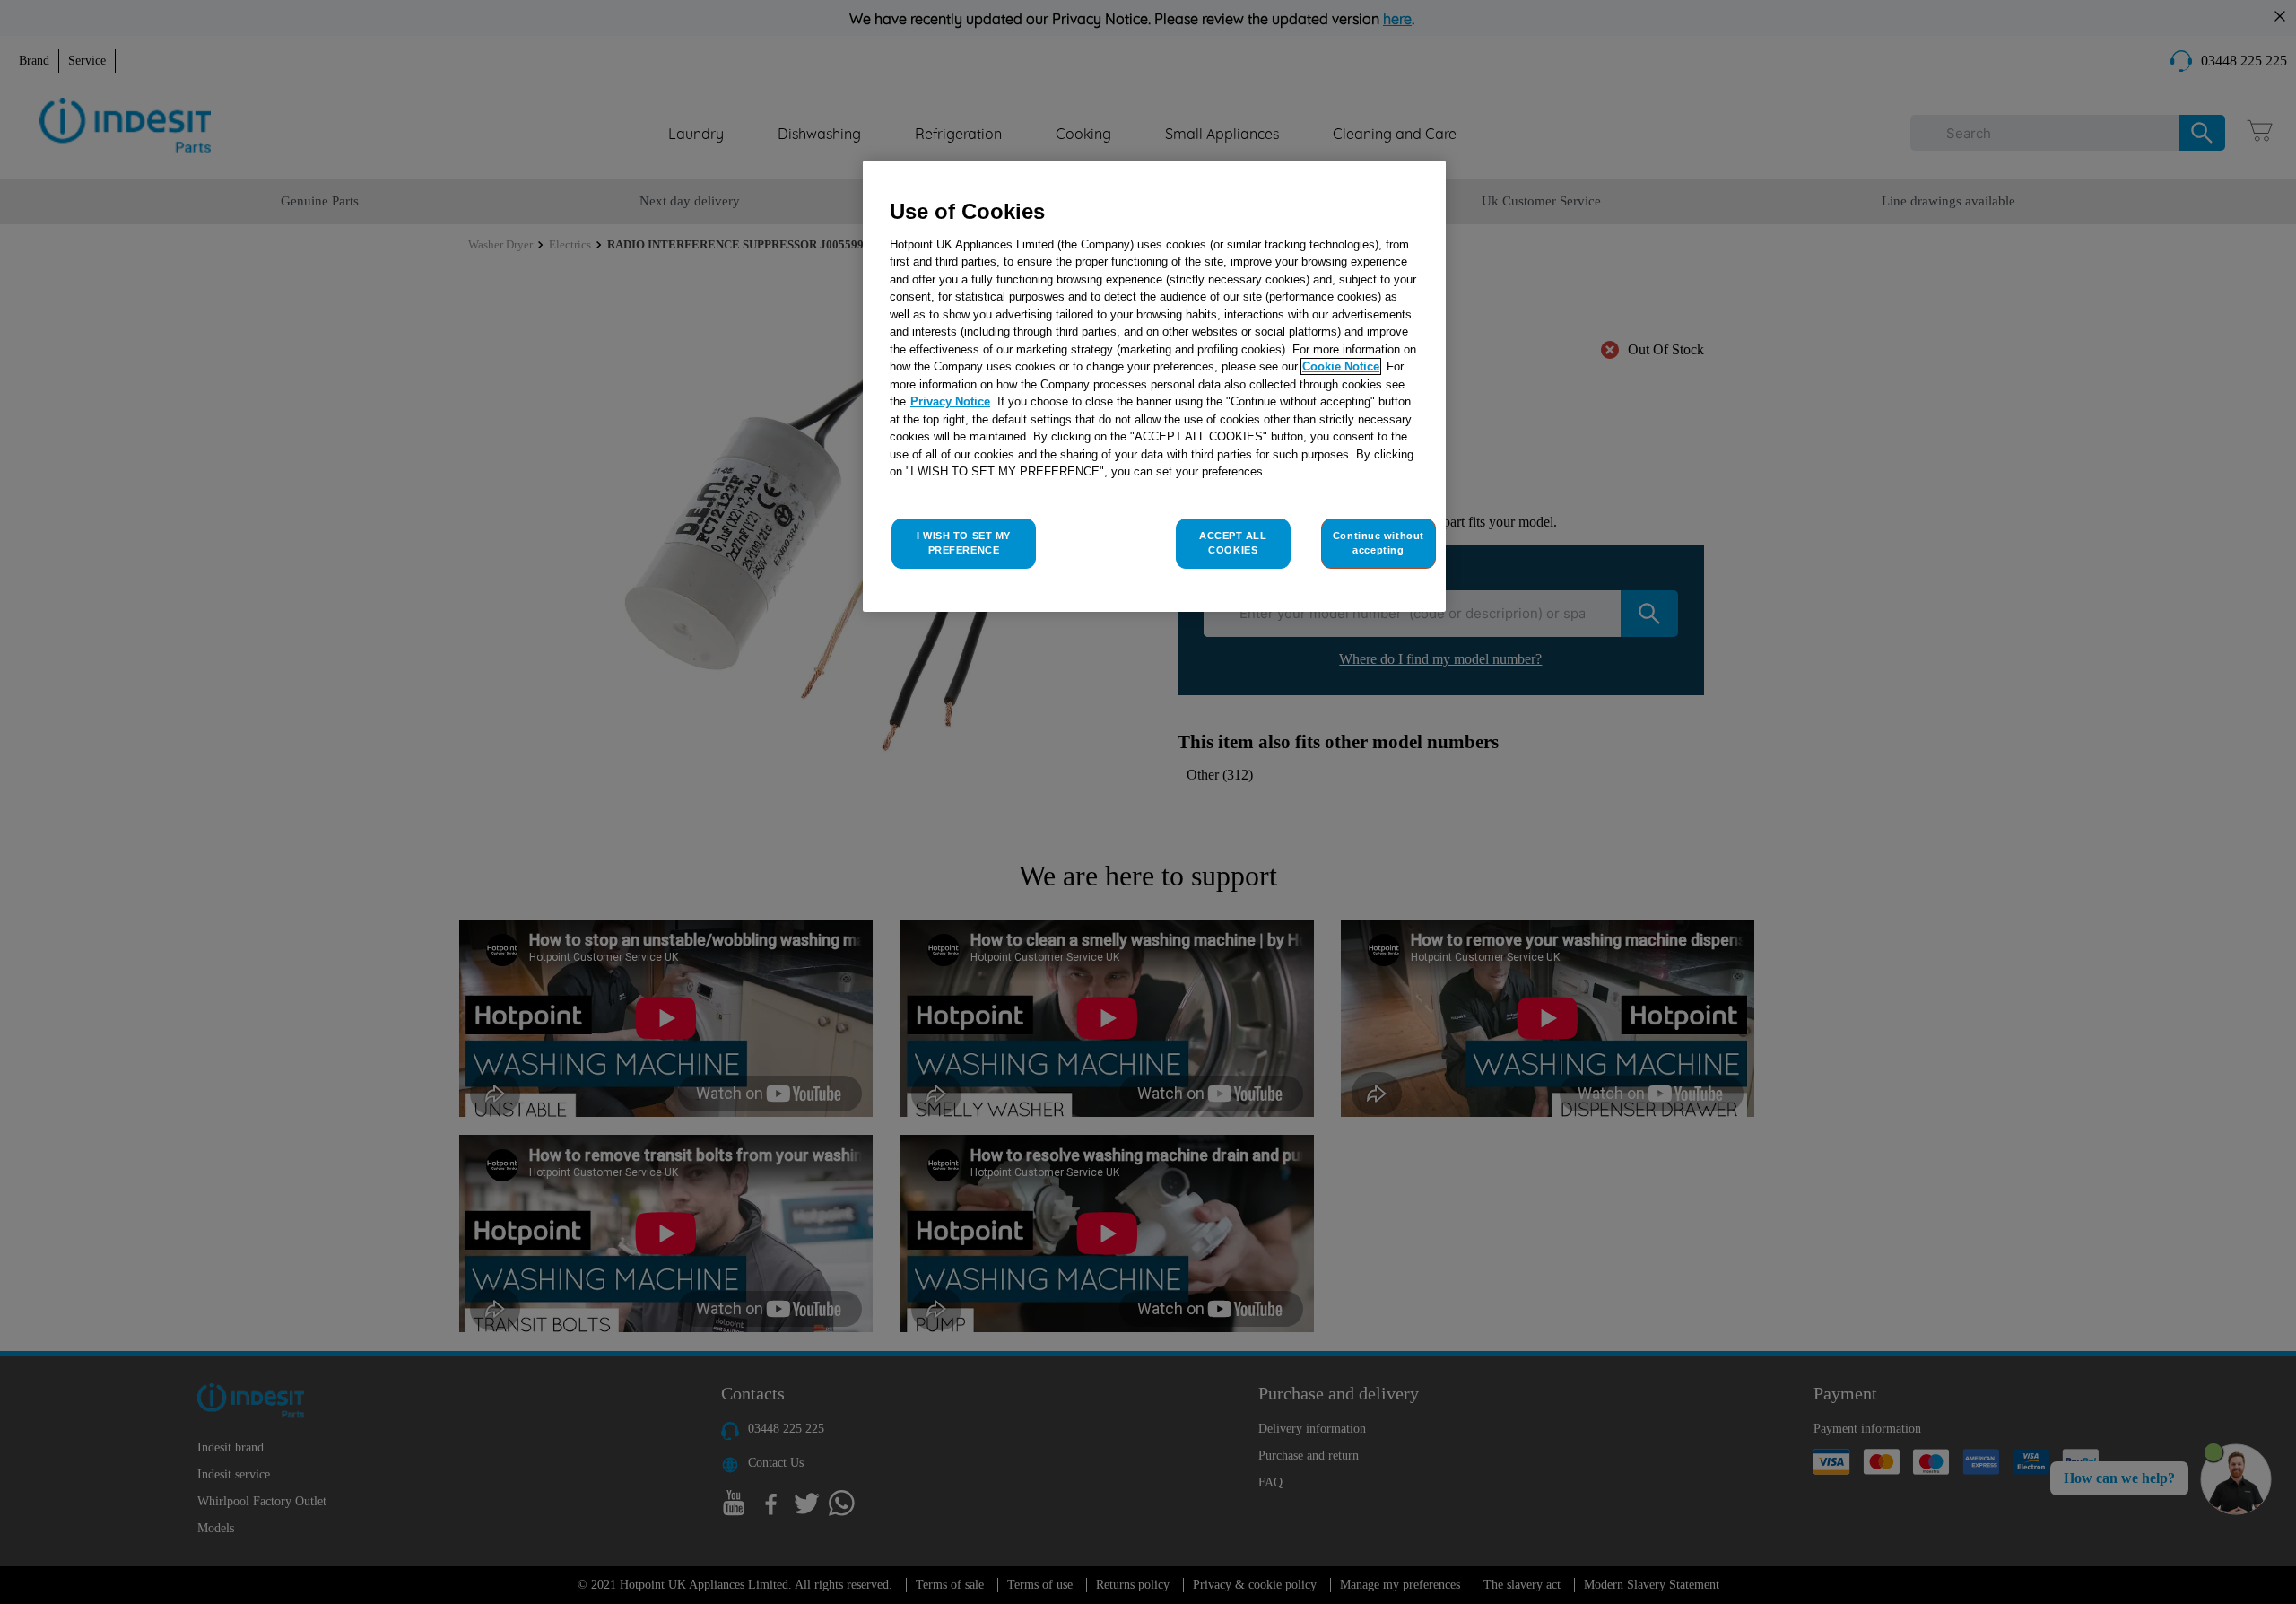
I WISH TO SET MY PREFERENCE (964, 543)
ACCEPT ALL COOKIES (1233, 543)
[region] (1154, 386)
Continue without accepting (1378, 543)
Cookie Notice (1341, 366)
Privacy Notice (950, 401)
